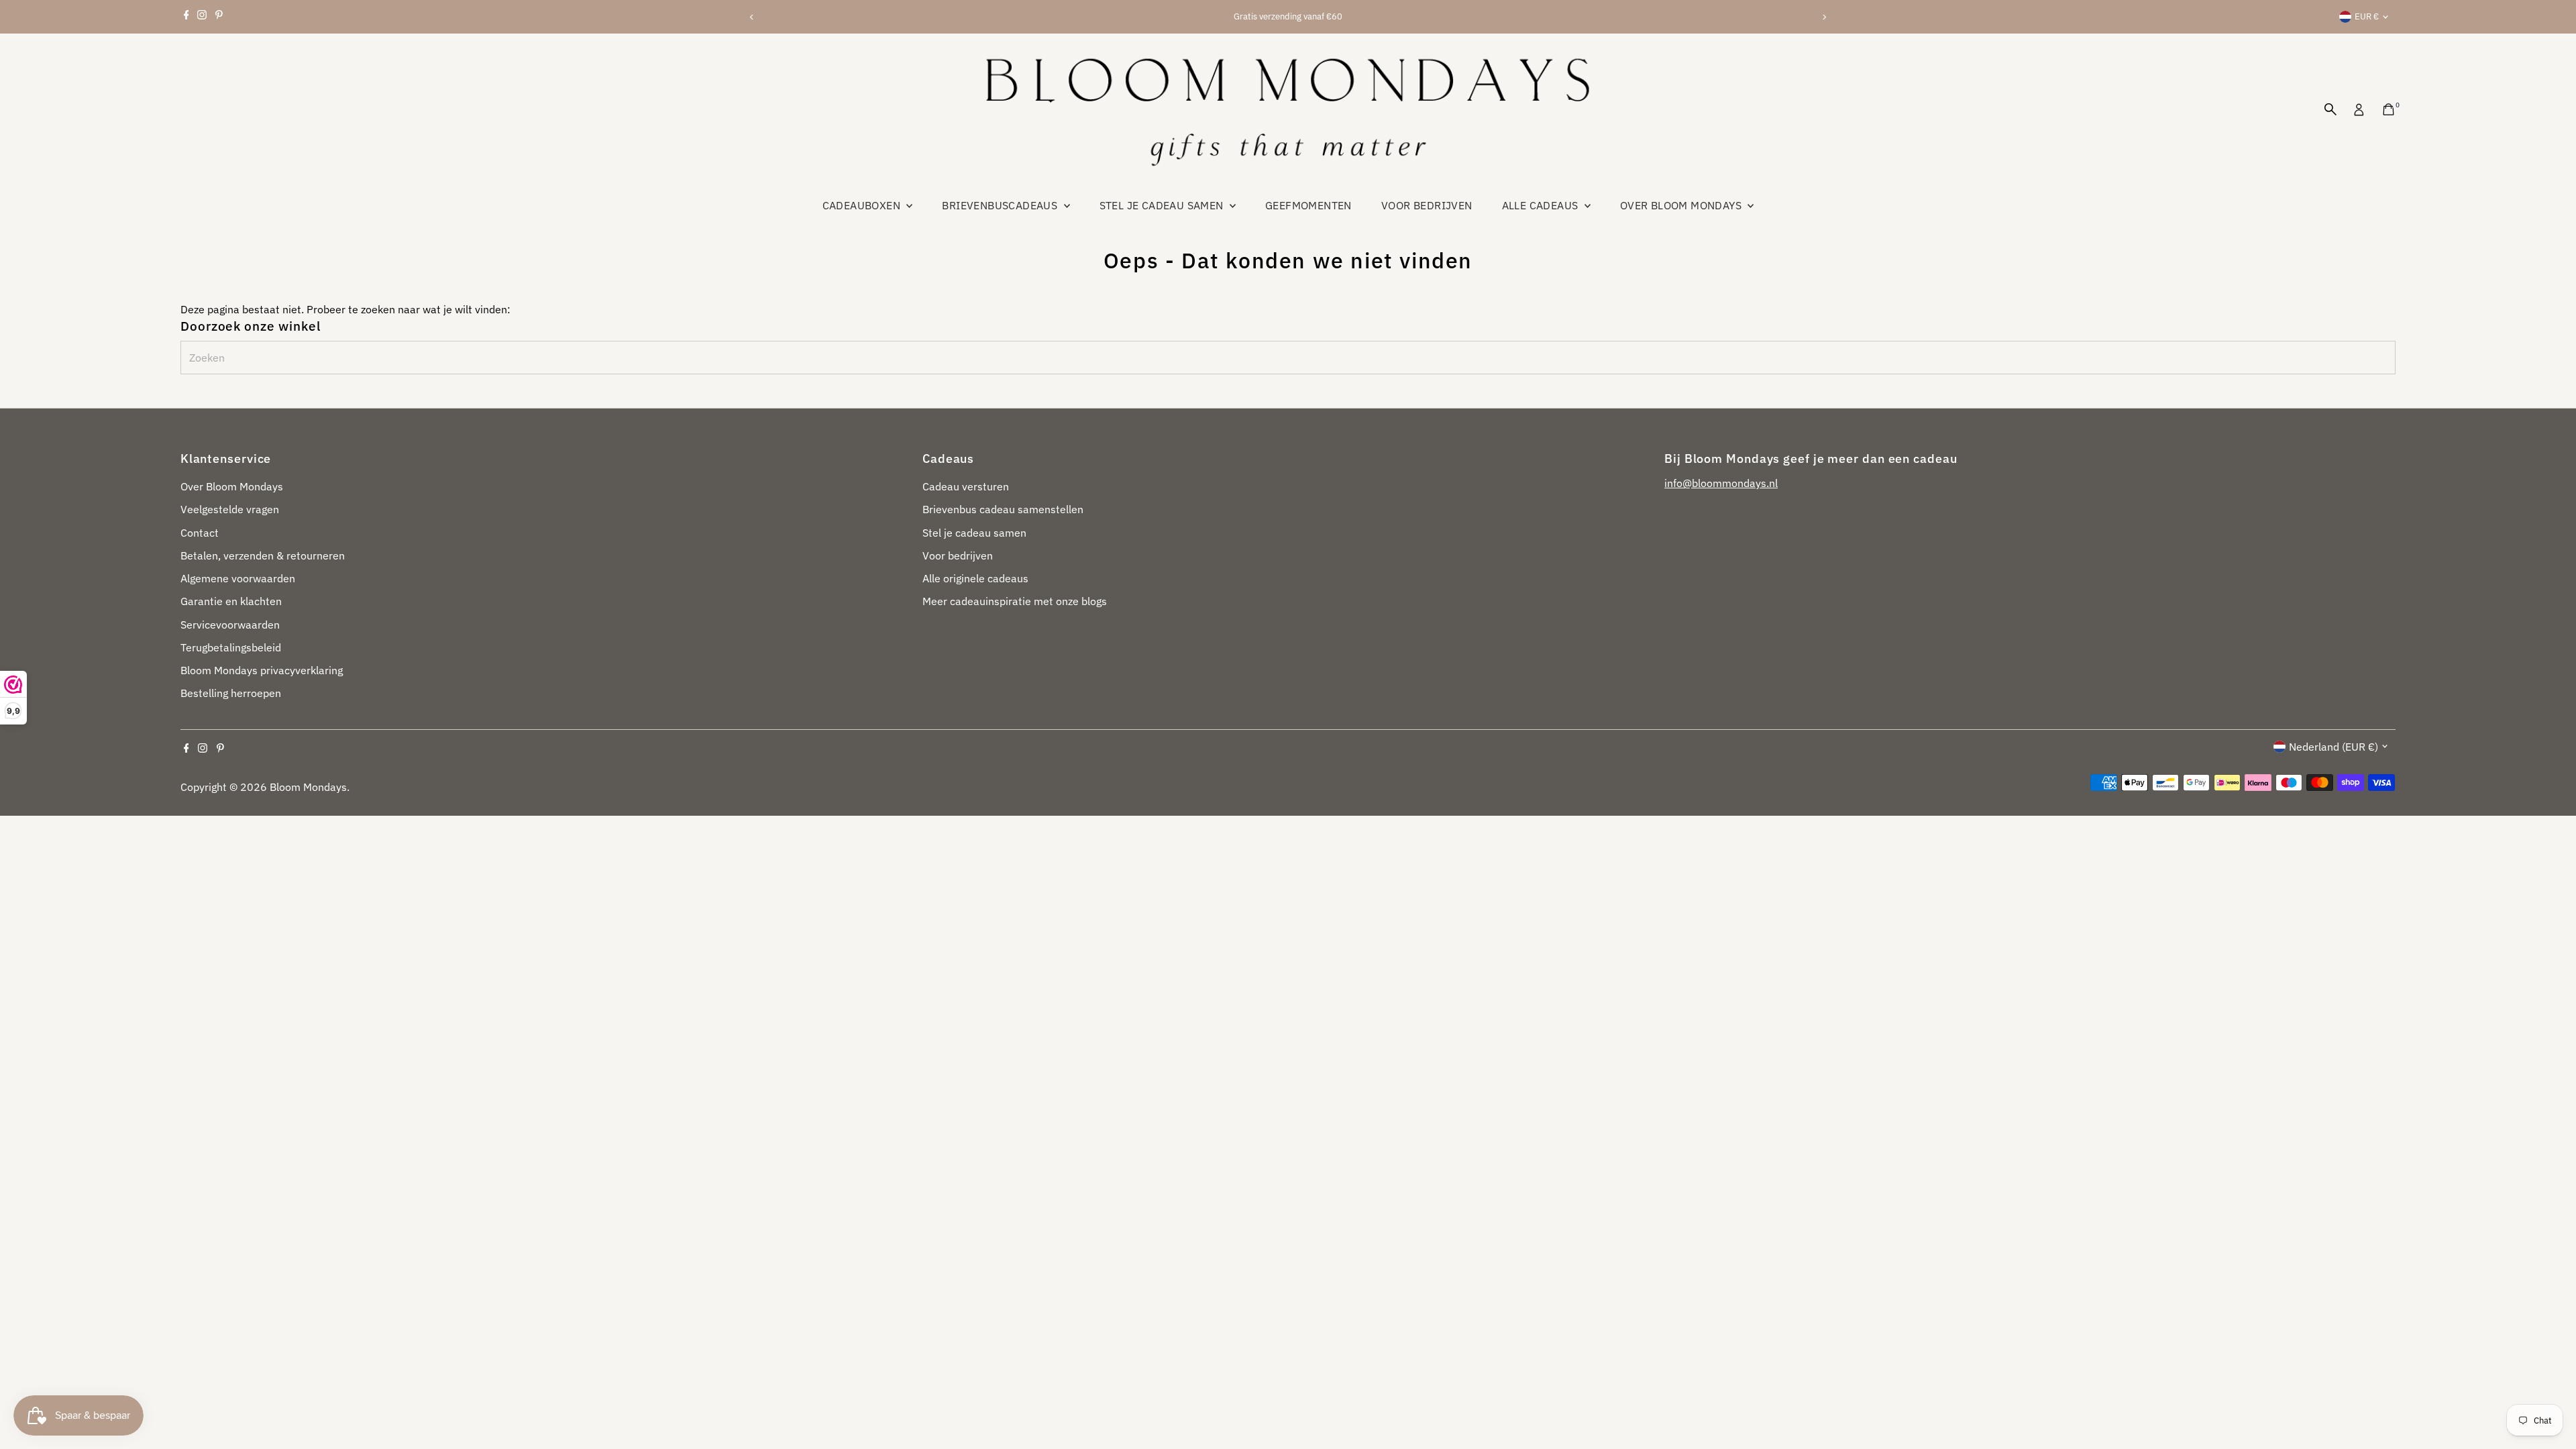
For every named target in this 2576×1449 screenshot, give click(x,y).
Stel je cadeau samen (1163, 205)
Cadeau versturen (966, 486)
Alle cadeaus (1542, 205)
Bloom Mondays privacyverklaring (262, 670)
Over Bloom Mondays (1682, 205)
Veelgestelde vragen (230, 509)
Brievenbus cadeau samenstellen (1003, 509)
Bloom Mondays (308, 787)
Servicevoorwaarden (230, 625)
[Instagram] (202, 17)
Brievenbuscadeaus (1001, 205)
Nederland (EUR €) (2333, 747)
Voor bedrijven (1427, 205)
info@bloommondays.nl (1721, 483)
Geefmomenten (1308, 205)
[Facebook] (186, 17)
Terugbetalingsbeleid (231, 647)
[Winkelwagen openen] (2389, 109)
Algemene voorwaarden (238, 578)
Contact (200, 533)
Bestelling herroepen (231, 693)
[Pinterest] (219, 17)
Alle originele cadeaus (975, 578)
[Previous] (752, 17)
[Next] (1824, 17)
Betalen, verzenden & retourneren (263, 555)
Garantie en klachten (231, 601)
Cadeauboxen (863, 205)
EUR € (2367, 16)
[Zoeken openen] (2330, 109)
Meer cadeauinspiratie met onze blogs (1015, 601)
